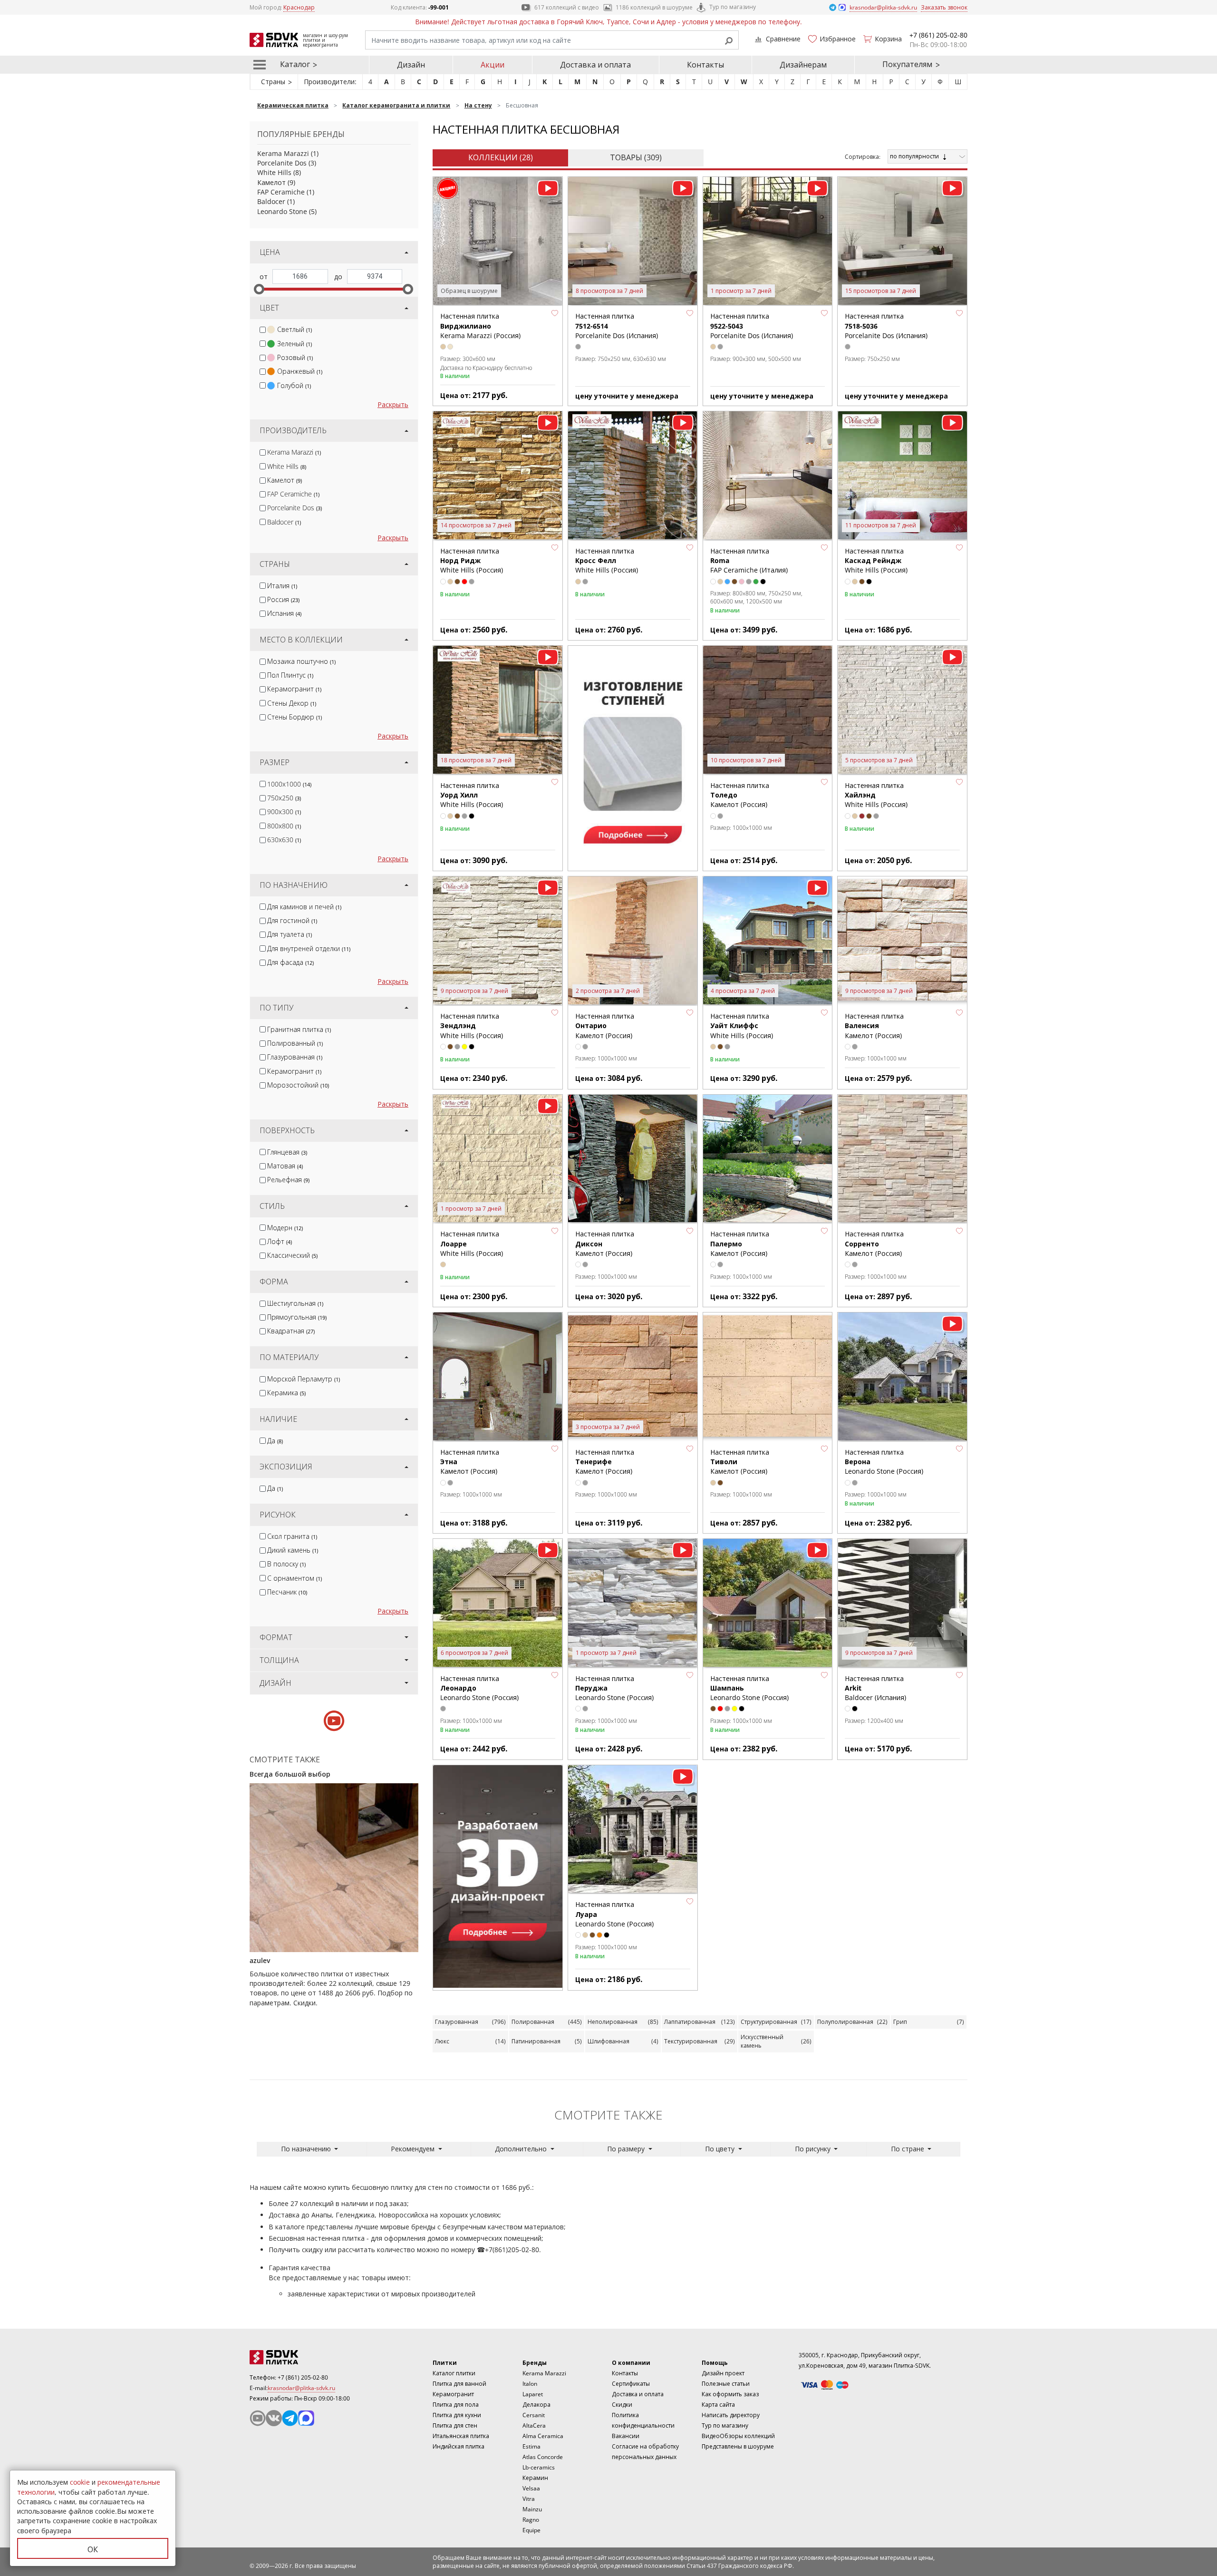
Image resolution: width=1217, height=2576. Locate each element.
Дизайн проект (723, 2373)
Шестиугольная (295, 1303)
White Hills (274, 172)
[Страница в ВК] (274, 2418)
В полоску (286, 1564)
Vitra (529, 2499)
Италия (282, 586)
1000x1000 (289, 784)
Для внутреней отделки (309, 948)
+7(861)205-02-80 (512, 2250)
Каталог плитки (454, 2373)
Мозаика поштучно (301, 661)
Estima (531, 2446)
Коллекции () (501, 157)
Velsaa (531, 2488)
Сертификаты (631, 2384)
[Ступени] (633, 757)
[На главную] (302, 2357)
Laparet (533, 2394)
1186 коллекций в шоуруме (654, 7)
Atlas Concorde (543, 2457)
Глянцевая (287, 1152)
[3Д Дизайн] (498, 1876)
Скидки (622, 2405)
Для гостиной (292, 920)
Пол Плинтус (290, 675)
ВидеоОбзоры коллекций (738, 2436)
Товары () (636, 157)
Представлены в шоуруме (738, 2446)
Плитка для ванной (459, 2384)
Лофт (280, 1241)
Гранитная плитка (299, 1029)
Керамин (535, 2478)
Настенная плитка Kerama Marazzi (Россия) (480, 326)
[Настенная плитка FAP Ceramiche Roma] (768, 476)
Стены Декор (292, 703)
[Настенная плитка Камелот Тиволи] (768, 1377)
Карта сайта (718, 2405)
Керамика (286, 1393)
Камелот (271, 182)
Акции (493, 65)
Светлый (295, 329)
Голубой (294, 385)
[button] (555, 313)
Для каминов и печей (304, 907)
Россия (283, 599)
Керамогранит (294, 689)
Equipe (531, 2530)
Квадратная (291, 1331)
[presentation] (263, 330)
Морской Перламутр (304, 1379)
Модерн (285, 1228)
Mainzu (532, 2509)
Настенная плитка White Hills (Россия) (472, 561)
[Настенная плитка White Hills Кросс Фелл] (633, 476)
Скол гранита (292, 1536)
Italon (530, 2384)
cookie (80, 2482)
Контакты (705, 65)
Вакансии (626, 2436)
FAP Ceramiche (281, 192)
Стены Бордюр (295, 717)
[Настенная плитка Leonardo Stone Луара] (633, 1830)
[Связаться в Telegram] (833, 7)
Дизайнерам (803, 65)
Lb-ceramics (539, 2467)
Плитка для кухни (457, 2415)
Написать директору (731, 2415)
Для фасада (290, 962)
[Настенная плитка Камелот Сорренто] (902, 1159)
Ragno (531, 2520)
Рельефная (288, 1180)
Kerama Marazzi (283, 153)
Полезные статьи (726, 2384)
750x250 (284, 798)
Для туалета (290, 934)
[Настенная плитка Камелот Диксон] (633, 1159)
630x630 (284, 840)
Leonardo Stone (282, 211)
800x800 (284, 826)
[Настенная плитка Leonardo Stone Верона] (902, 1377)
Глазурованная (295, 1057)
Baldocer (271, 201)
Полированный (295, 1043)
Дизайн (411, 65)
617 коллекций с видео (567, 7)
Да (275, 1441)
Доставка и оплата (595, 65)
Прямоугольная (297, 1317)
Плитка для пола (456, 2405)
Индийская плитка (459, 2446)
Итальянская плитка (461, 2436)
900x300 (284, 812)
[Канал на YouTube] (258, 2418)
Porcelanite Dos (282, 163)
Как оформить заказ (730, 2394)
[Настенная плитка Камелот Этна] (498, 1377)
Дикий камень (293, 1550)
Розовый (295, 357)
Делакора (536, 2405)
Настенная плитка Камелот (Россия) (605, 1026)
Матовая (285, 1166)
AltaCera (534, 2425)
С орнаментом (295, 1578)
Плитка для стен (455, 2425)
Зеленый (295, 344)
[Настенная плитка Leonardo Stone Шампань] (768, 1604)
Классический (292, 1255)
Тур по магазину (733, 7)
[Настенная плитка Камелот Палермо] (768, 1159)
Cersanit (534, 2415)
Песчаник (287, 1592)
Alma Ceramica (543, 2436)
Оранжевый (300, 371)
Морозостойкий (298, 1085)
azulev (260, 1960)
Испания (284, 613)
